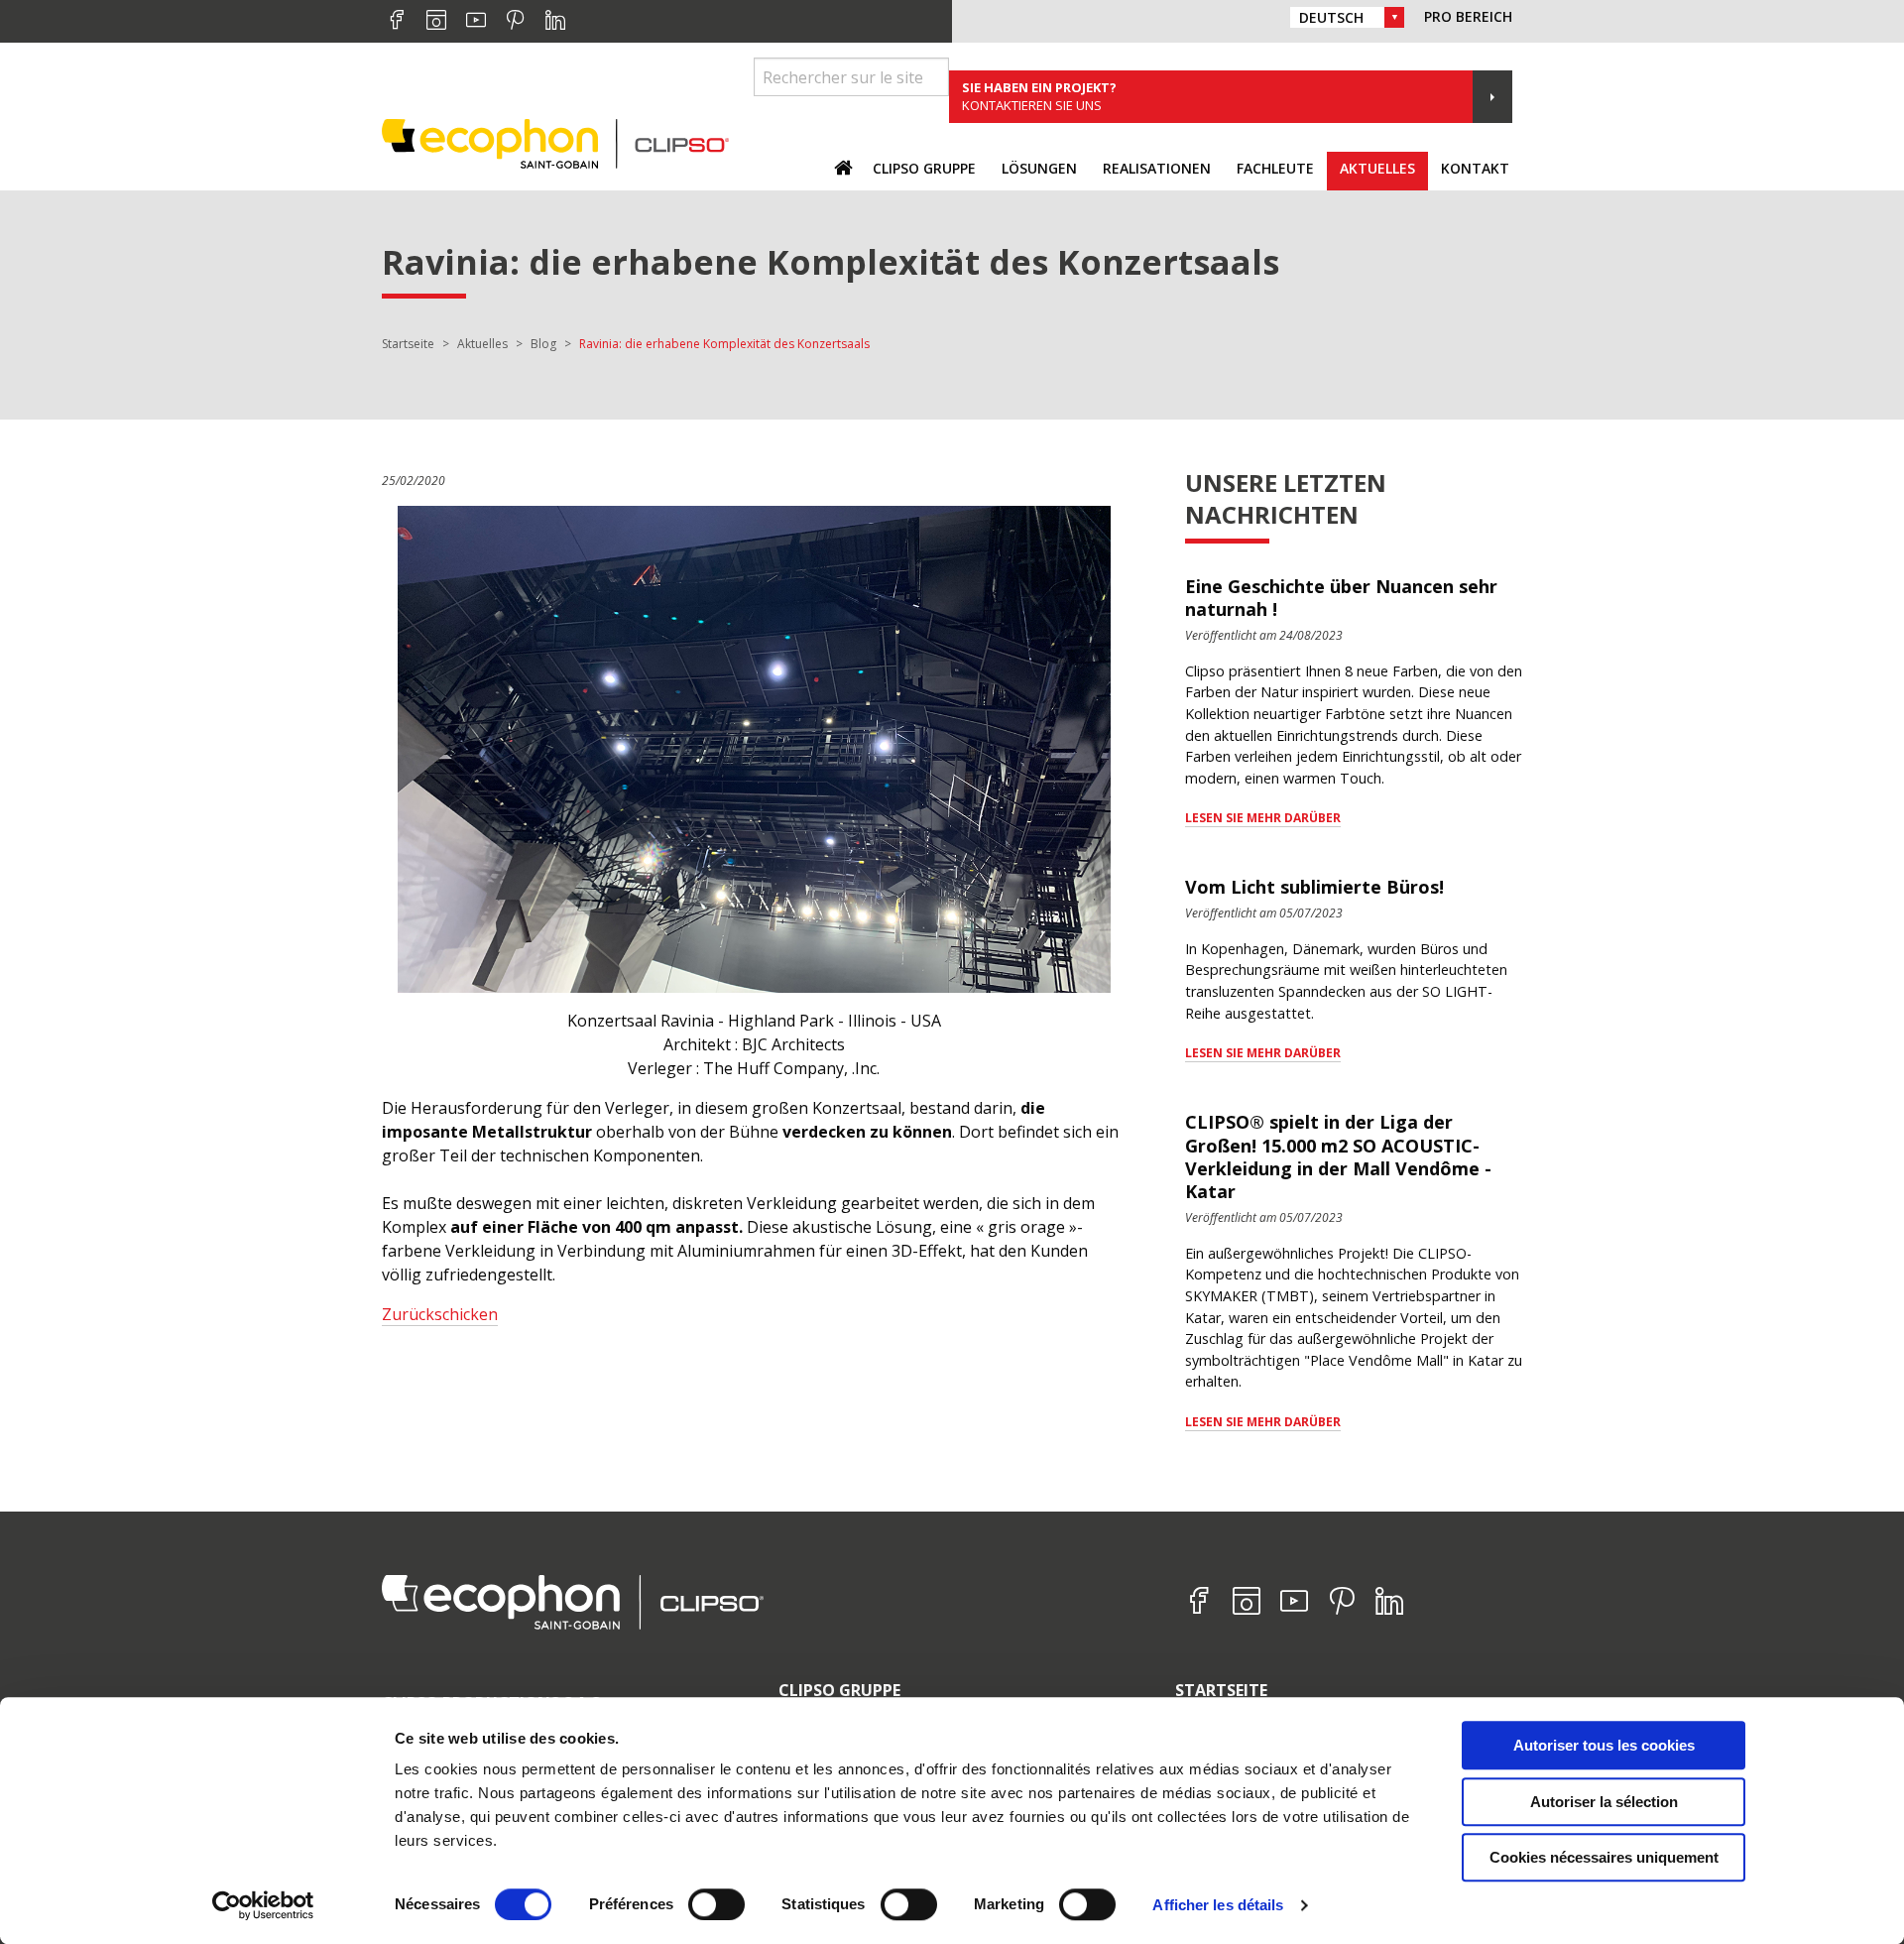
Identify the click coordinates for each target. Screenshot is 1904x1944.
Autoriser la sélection (1604, 1802)
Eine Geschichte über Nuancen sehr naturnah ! (1341, 598)
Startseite (1221, 1690)
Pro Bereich (1468, 16)
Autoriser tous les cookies (1604, 1745)
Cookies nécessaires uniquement (1604, 1857)
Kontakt (1475, 168)
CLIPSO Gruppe (839, 1690)
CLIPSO (555, 143)
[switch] (716, 1904)
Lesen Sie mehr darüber (1263, 818)
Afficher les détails (1218, 1905)
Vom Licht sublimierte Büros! (1314, 887)
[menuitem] (924, 171)
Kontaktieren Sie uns (1039, 96)
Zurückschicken (440, 1314)
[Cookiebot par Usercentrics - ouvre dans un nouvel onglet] (263, 1905)
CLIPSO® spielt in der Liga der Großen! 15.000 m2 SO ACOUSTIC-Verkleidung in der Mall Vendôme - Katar (1338, 1156)
